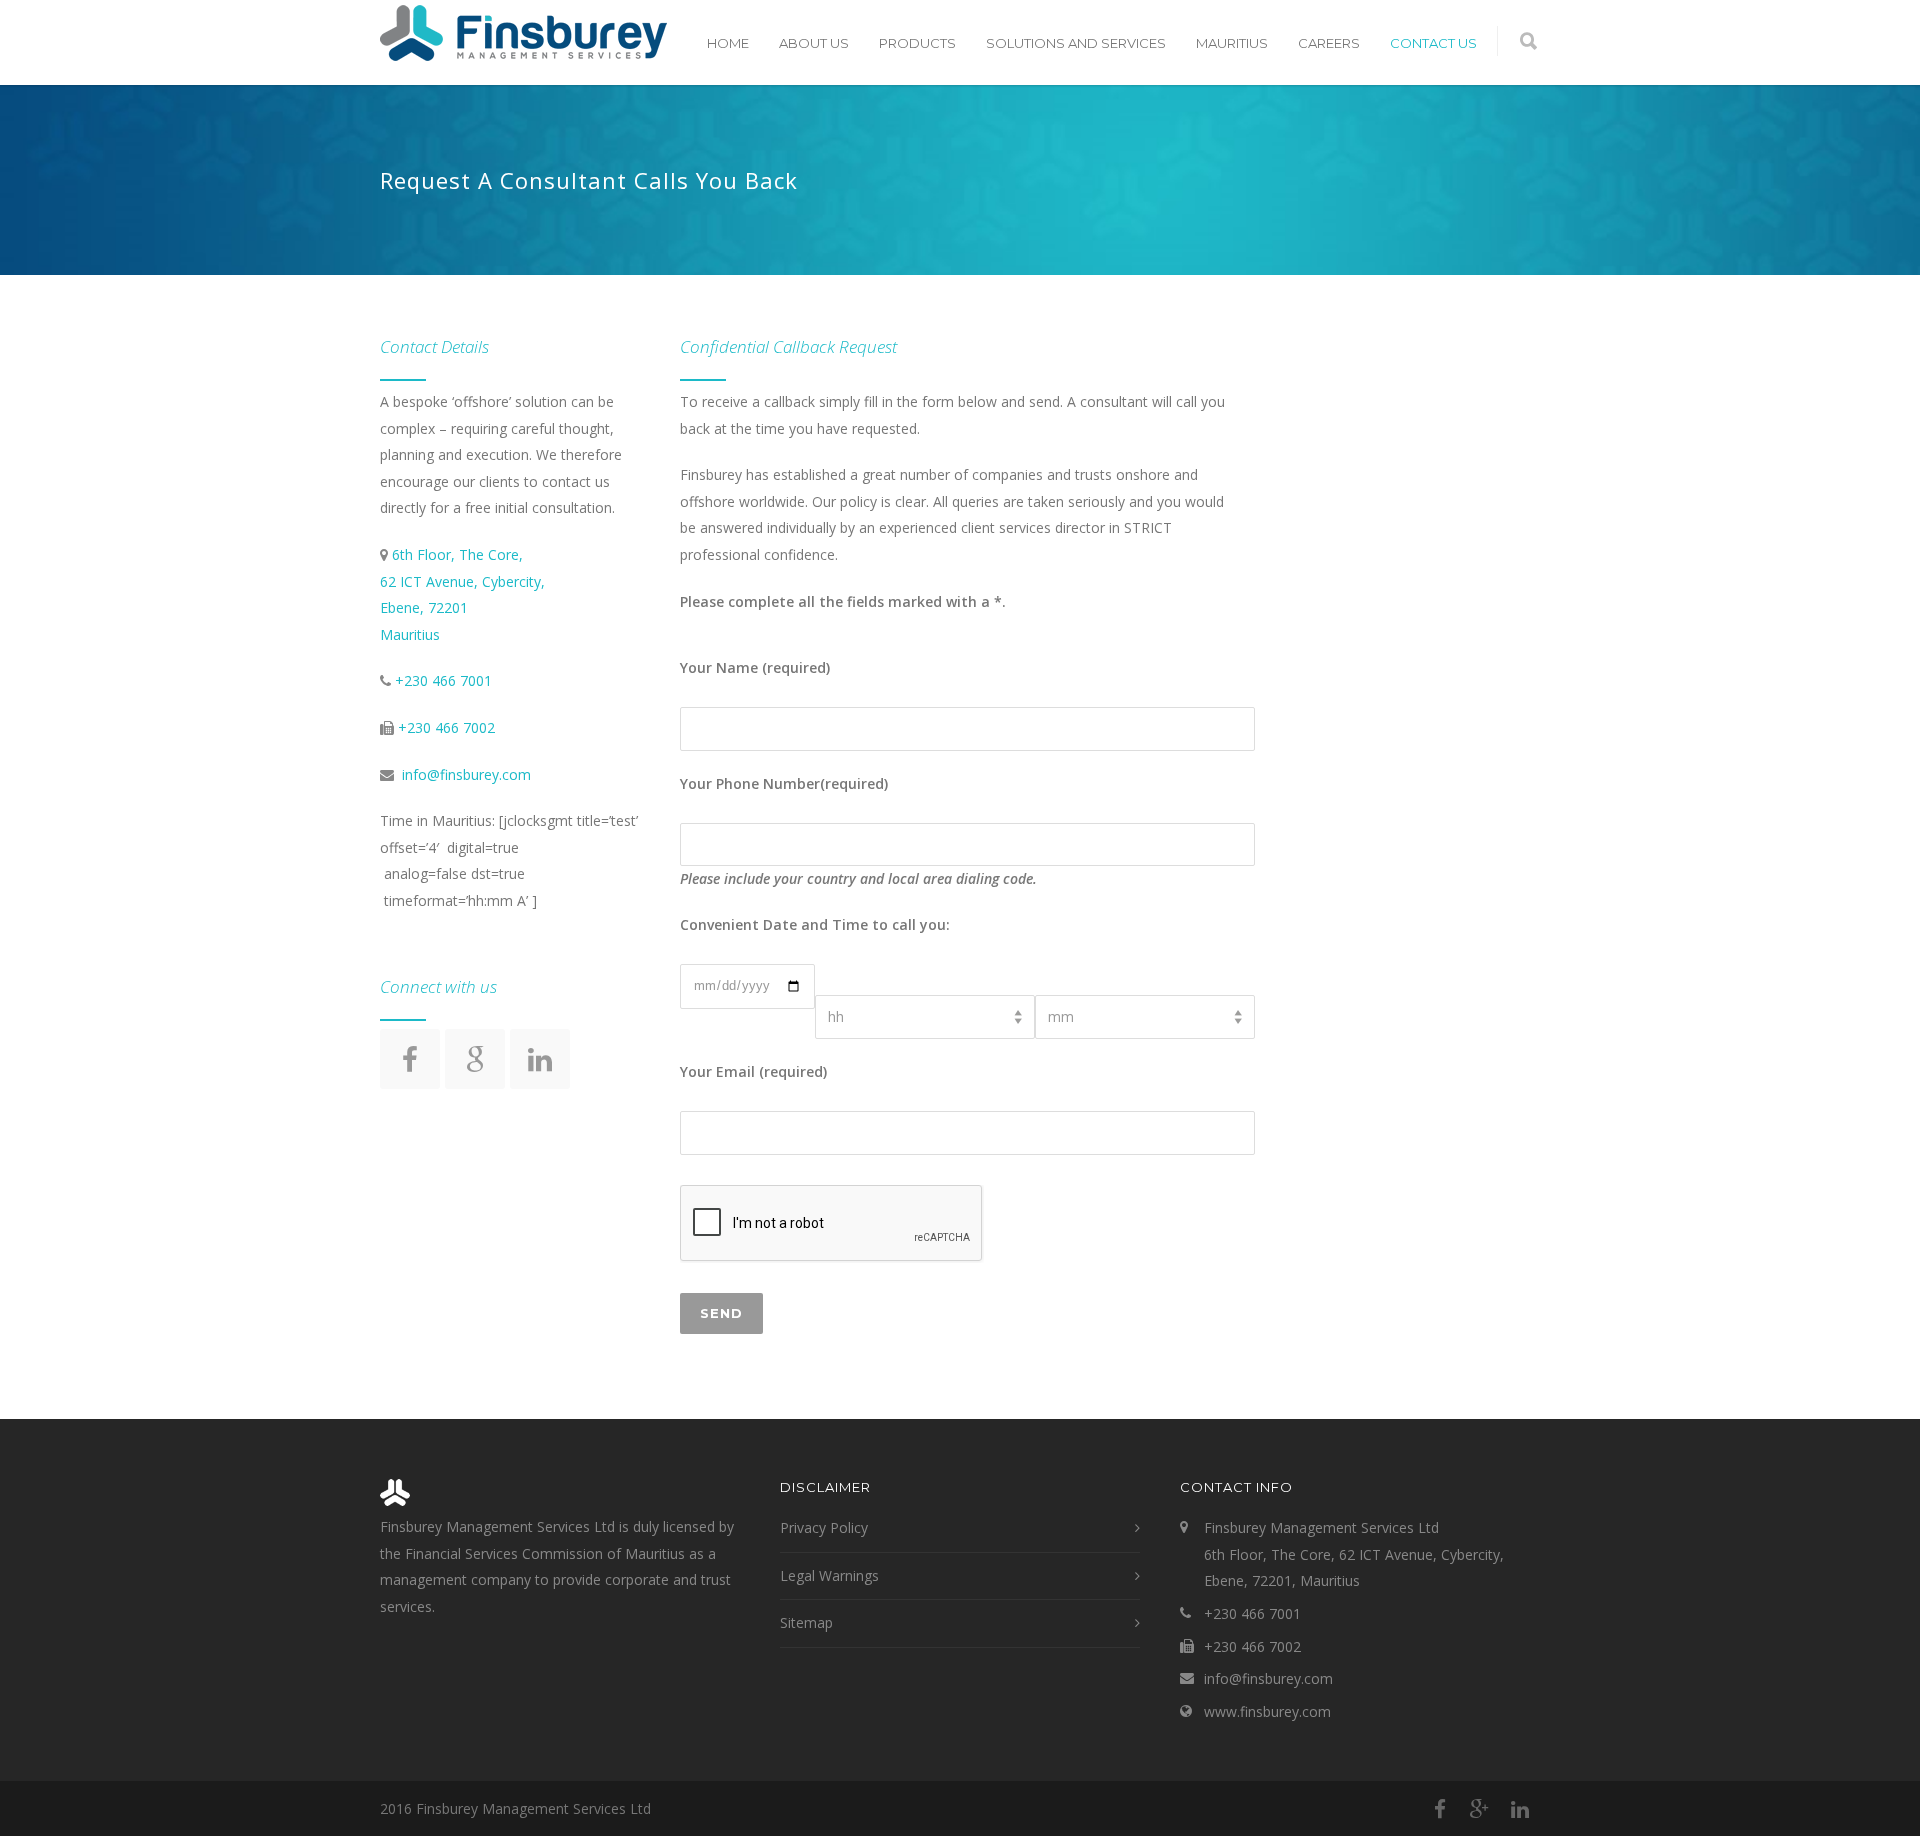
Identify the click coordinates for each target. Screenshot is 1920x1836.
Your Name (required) (755, 667)
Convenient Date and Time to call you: (815, 924)
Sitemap (806, 1622)
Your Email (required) (753, 1071)
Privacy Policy (824, 1527)
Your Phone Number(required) (784, 783)
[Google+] (1480, 1809)
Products (917, 43)
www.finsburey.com (1267, 1711)
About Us (814, 43)
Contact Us (1433, 43)
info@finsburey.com (466, 774)
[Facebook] (1440, 1809)
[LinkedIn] (1520, 1809)
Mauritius (1232, 43)
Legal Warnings (829, 1575)
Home (728, 43)
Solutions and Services (1076, 43)
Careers (1329, 43)
